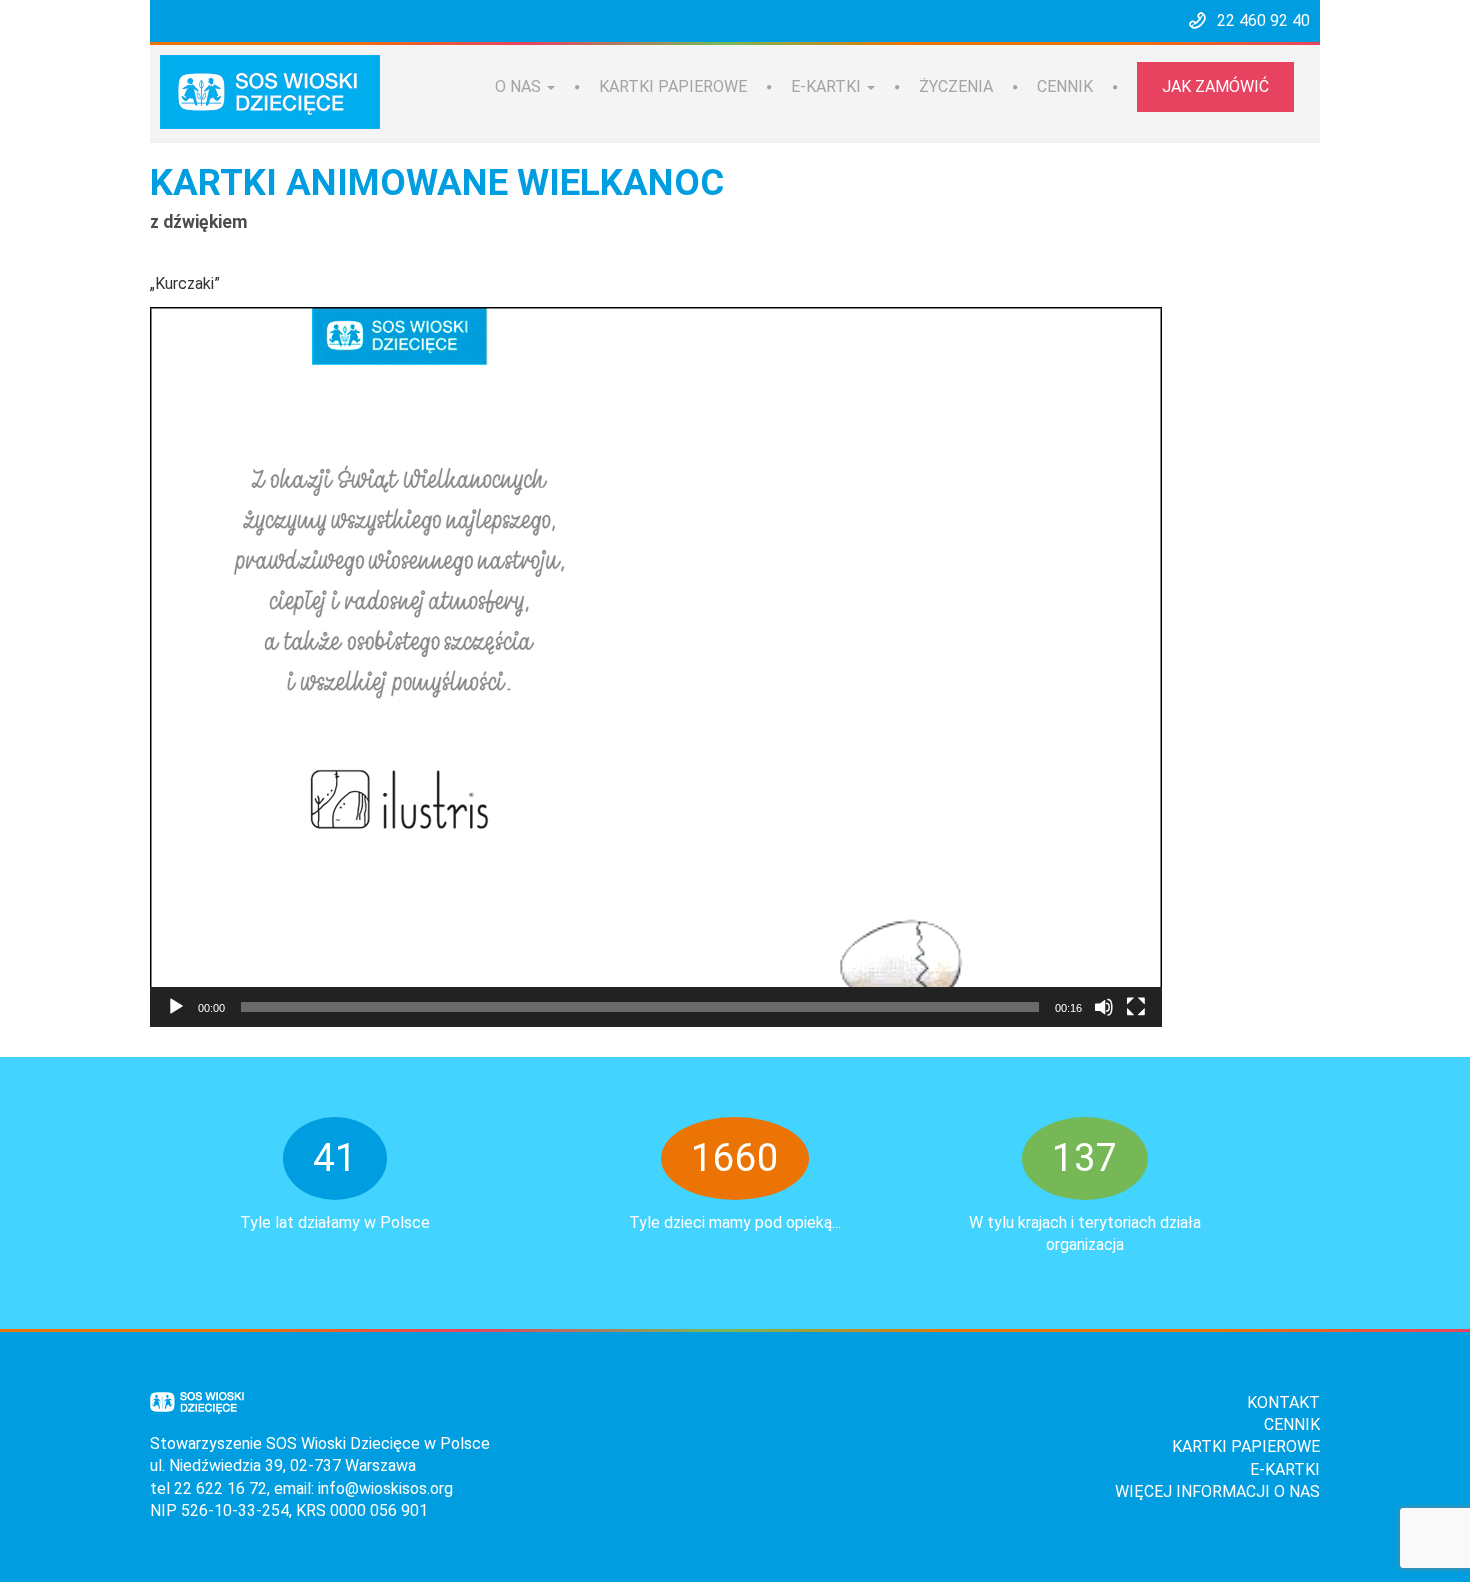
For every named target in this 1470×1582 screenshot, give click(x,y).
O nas (520, 86)
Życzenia (956, 86)
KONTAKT (1283, 1402)
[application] (656, 667)
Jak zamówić (1215, 86)
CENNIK (1292, 1424)
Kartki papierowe (673, 86)
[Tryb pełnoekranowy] (1136, 1007)
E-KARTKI (1285, 1469)
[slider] (640, 1007)
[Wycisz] (1104, 1007)
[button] (656, 667)
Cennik (1065, 86)
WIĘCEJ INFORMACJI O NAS (1217, 1491)
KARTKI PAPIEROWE (1246, 1446)
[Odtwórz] (176, 1007)
